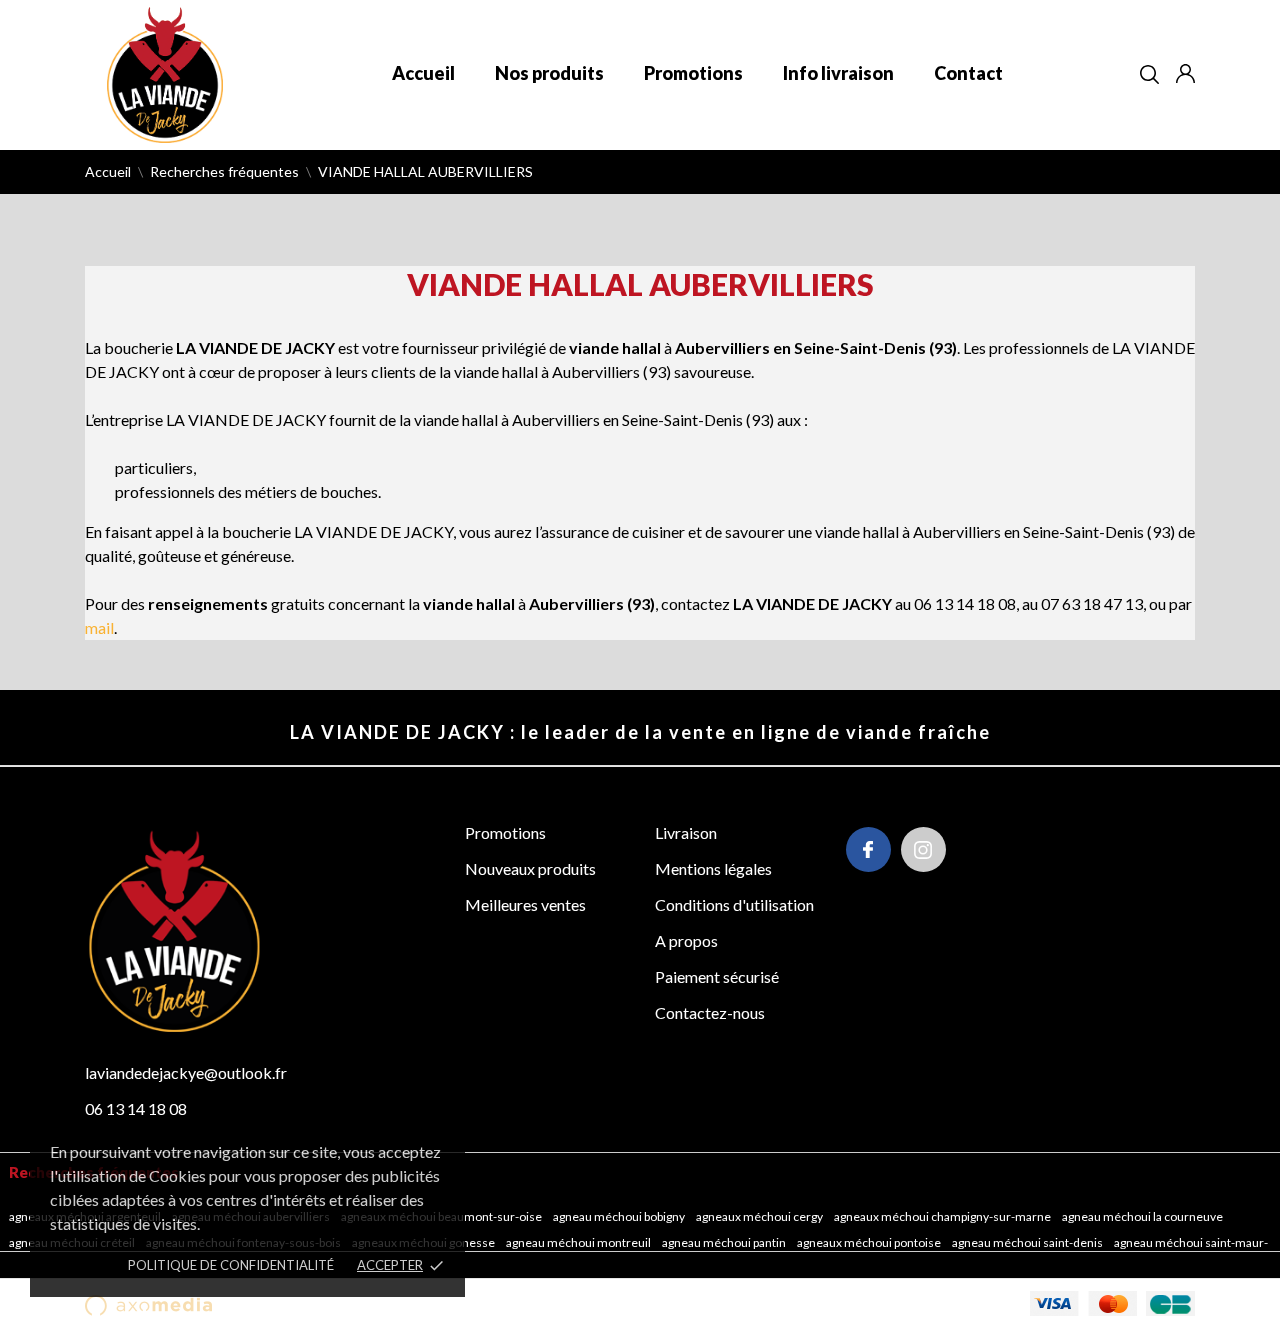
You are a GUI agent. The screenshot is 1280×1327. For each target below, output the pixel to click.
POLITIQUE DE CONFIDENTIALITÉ (231, 1265)
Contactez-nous (710, 1012)
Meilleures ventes (525, 904)
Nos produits (549, 73)
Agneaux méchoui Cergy (760, 1216)
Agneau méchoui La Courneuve (1143, 1216)
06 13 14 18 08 (136, 1108)
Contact (968, 73)
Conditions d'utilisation (734, 904)
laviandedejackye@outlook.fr (186, 1072)
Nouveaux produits (530, 868)
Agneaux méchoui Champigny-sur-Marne (943, 1216)
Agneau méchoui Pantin (725, 1242)
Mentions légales (713, 868)
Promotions (693, 73)
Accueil (423, 73)
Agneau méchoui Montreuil (579, 1242)
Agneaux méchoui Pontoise (870, 1242)
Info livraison (838, 73)
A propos (686, 940)
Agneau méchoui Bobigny (620, 1216)
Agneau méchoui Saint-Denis (1028, 1242)
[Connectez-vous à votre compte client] (1185, 73)
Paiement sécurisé (717, 976)
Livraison (686, 832)
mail (99, 627)
